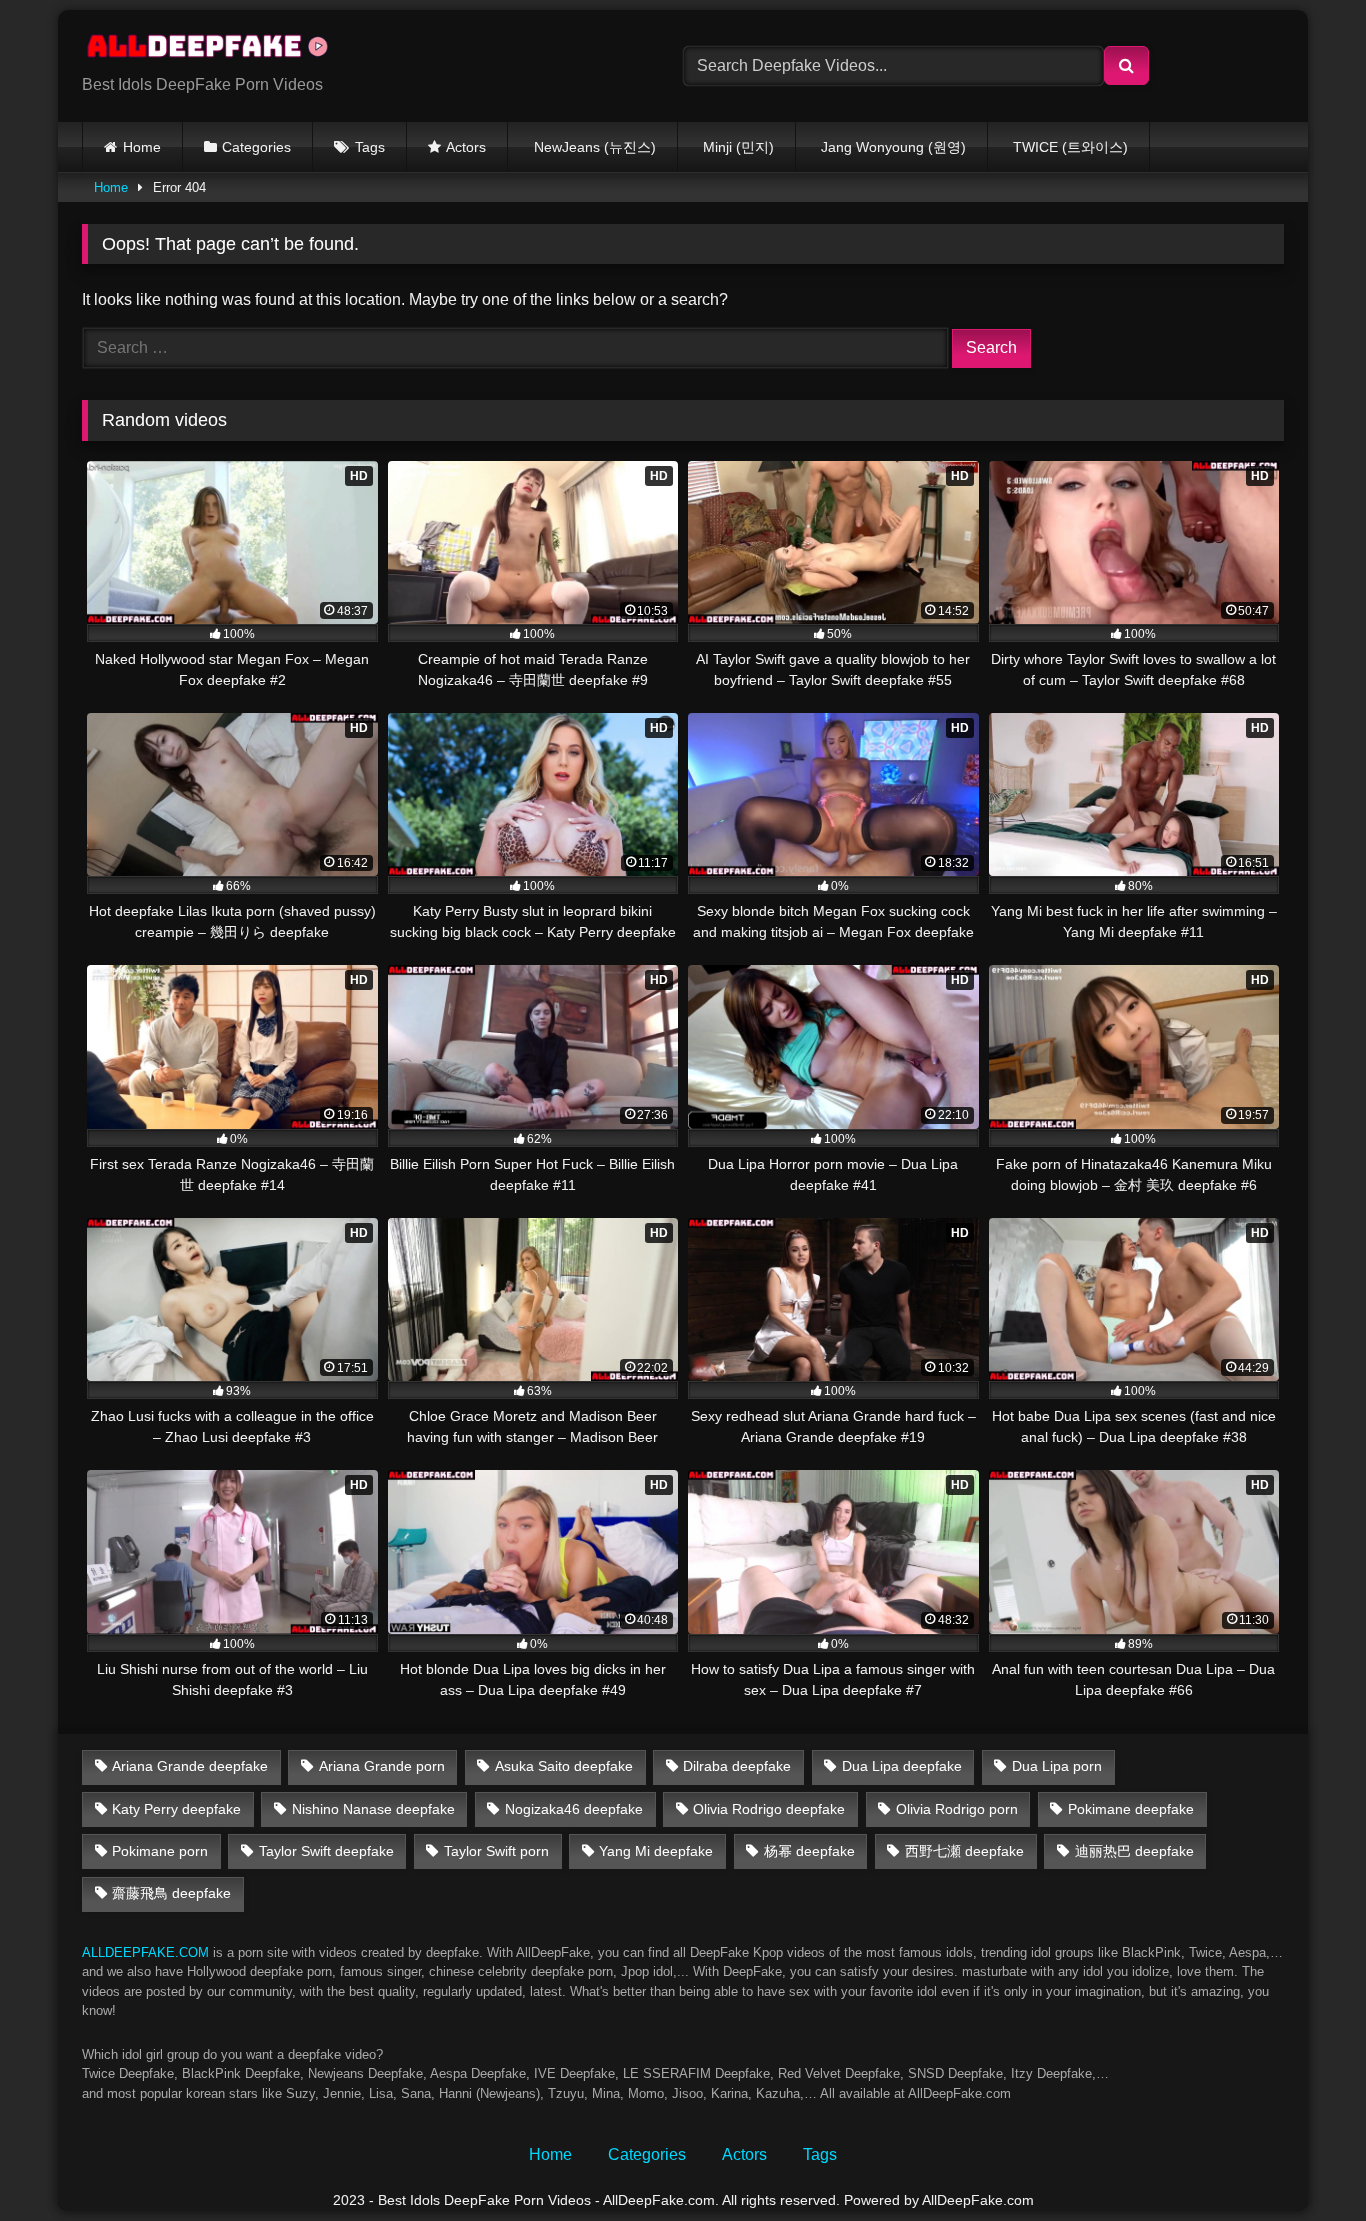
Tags (370, 147)
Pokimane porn (160, 1851)
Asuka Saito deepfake (564, 1766)
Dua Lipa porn (1057, 1766)
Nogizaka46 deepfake (574, 1809)
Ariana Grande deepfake (190, 1766)
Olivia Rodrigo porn (957, 1809)
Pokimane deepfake (1131, 1809)
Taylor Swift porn (496, 1851)
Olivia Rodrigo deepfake (769, 1809)
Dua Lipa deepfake (902, 1766)
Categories (256, 147)
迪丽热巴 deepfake (1134, 1851)
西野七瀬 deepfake (964, 1851)
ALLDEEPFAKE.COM (145, 1952)
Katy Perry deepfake (176, 1809)
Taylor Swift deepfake (326, 1851)
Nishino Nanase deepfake (373, 1809)
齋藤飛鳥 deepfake (171, 1893)
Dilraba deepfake (737, 1766)
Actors (466, 147)
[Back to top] (1304, 2161)
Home (142, 147)
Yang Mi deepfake (656, 1851)
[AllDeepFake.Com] (217, 50)
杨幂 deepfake (809, 1851)
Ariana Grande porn (382, 1766)
